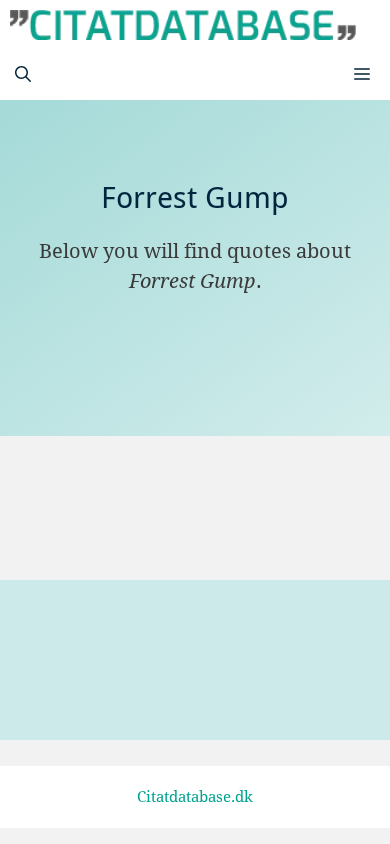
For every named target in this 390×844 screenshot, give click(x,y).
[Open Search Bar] (23, 75)
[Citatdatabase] (183, 25)
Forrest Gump (142, 515)
